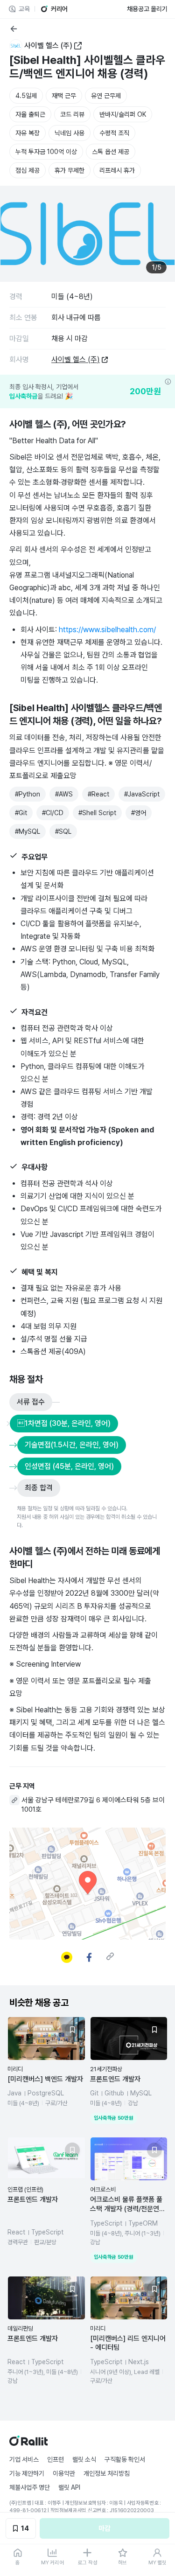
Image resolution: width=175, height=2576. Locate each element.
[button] (46, 2070)
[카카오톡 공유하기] (67, 1957)
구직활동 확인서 (125, 2459)
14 (25, 2528)
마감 (105, 2528)
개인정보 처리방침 (107, 2473)
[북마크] (72, 2030)
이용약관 (64, 2473)
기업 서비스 (24, 2459)
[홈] (28, 2443)
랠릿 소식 (84, 2459)
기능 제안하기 (27, 2473)
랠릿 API (69, 2487)
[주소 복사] (14, 1800)
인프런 (56, 2459)
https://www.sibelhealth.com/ (107, 630)
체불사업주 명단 (30, 2487)
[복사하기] (110, 1956)
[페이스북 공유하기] (89, 1957)
